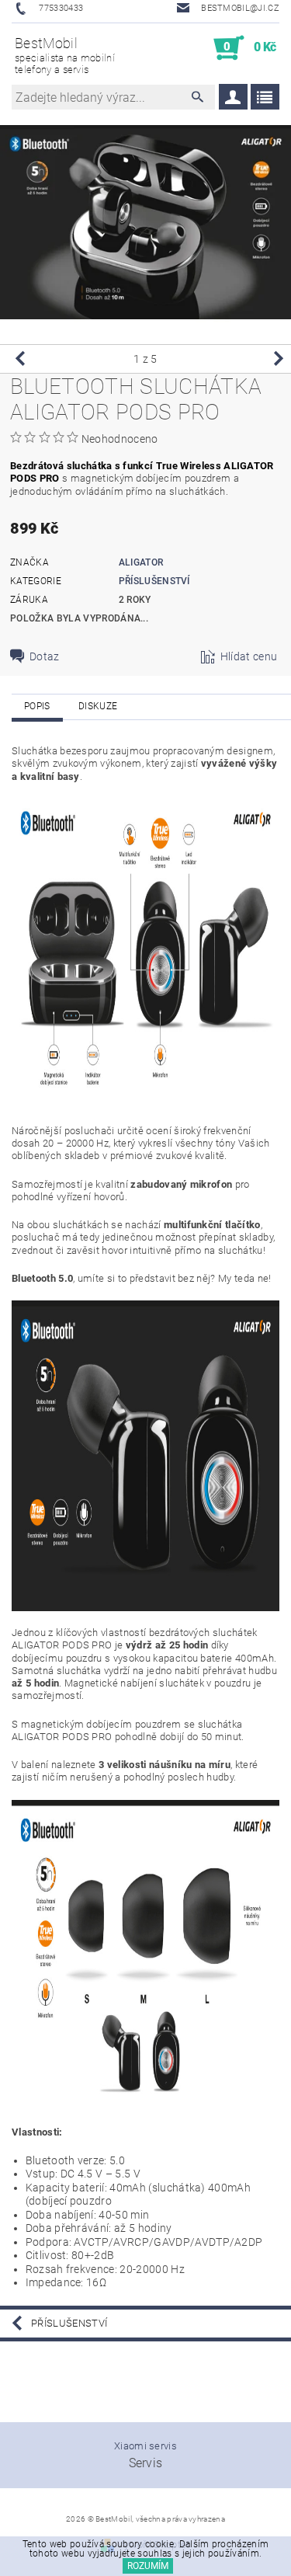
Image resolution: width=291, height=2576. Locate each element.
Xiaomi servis (145, 2446)
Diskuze (98, 706)
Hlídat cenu (249, 656)
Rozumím (148, 2566)
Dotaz (45, 656)
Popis (37, 706)
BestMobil (65, 55)
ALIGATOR (141, 562)
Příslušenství (154, 581)
